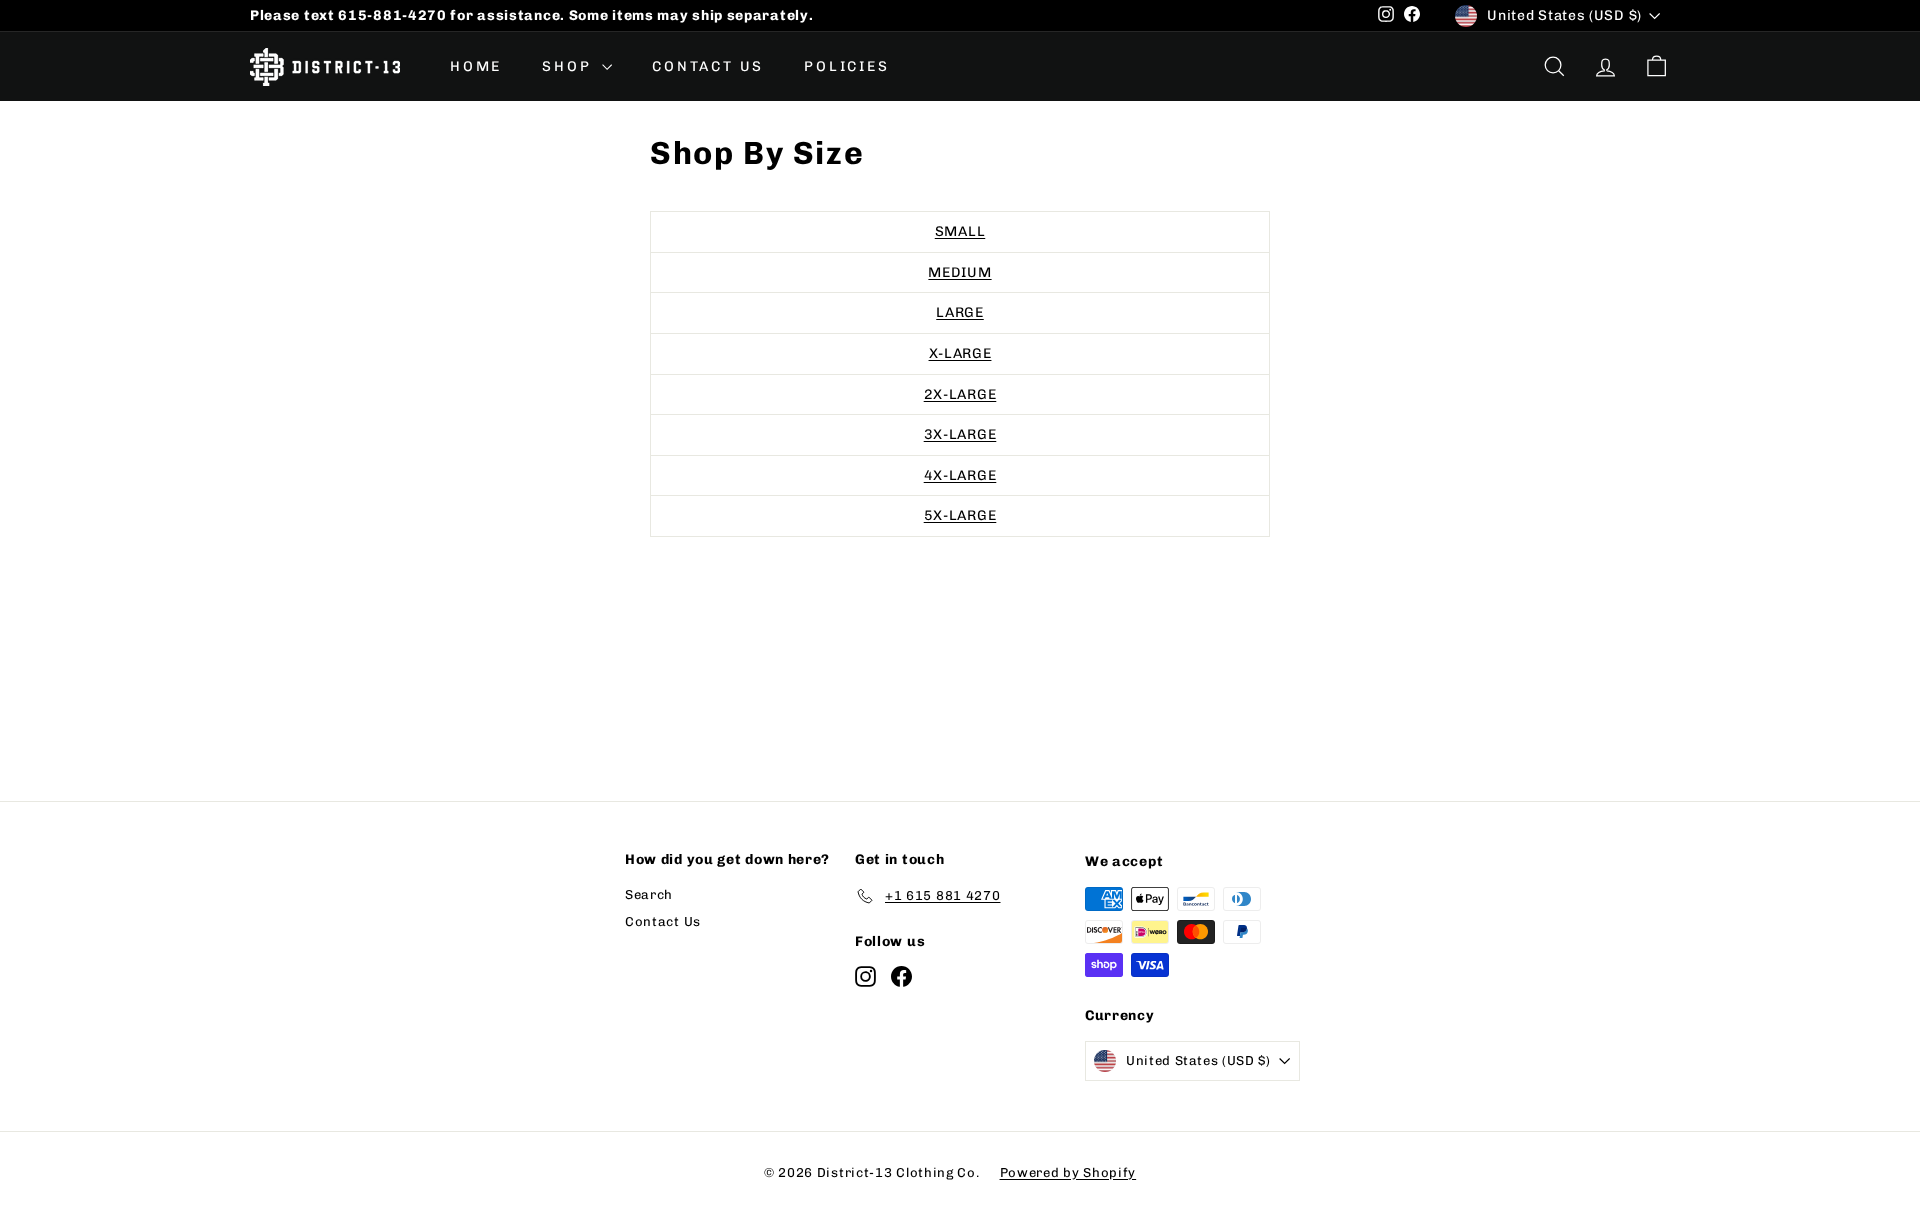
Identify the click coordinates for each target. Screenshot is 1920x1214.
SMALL (960, 231)
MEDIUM (959, 272)
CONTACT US (708, 66)
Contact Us (663, 921)
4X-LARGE (960, 475)
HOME (476, 66)
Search (649, 894)
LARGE (960, 312)
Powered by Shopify (1068, 1172)
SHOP (569, 66)
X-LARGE (960, 353)
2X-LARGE (960, 394)
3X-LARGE (960, 434)
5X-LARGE (960, 515)
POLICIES (846, 66)
